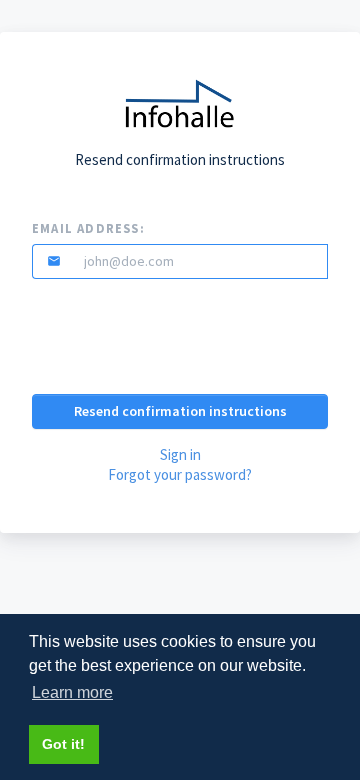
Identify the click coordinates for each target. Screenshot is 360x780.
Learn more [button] (72, 692)
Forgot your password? (180, 474)
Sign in (180, 454)
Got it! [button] (63, 744)
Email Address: (88, 228)
